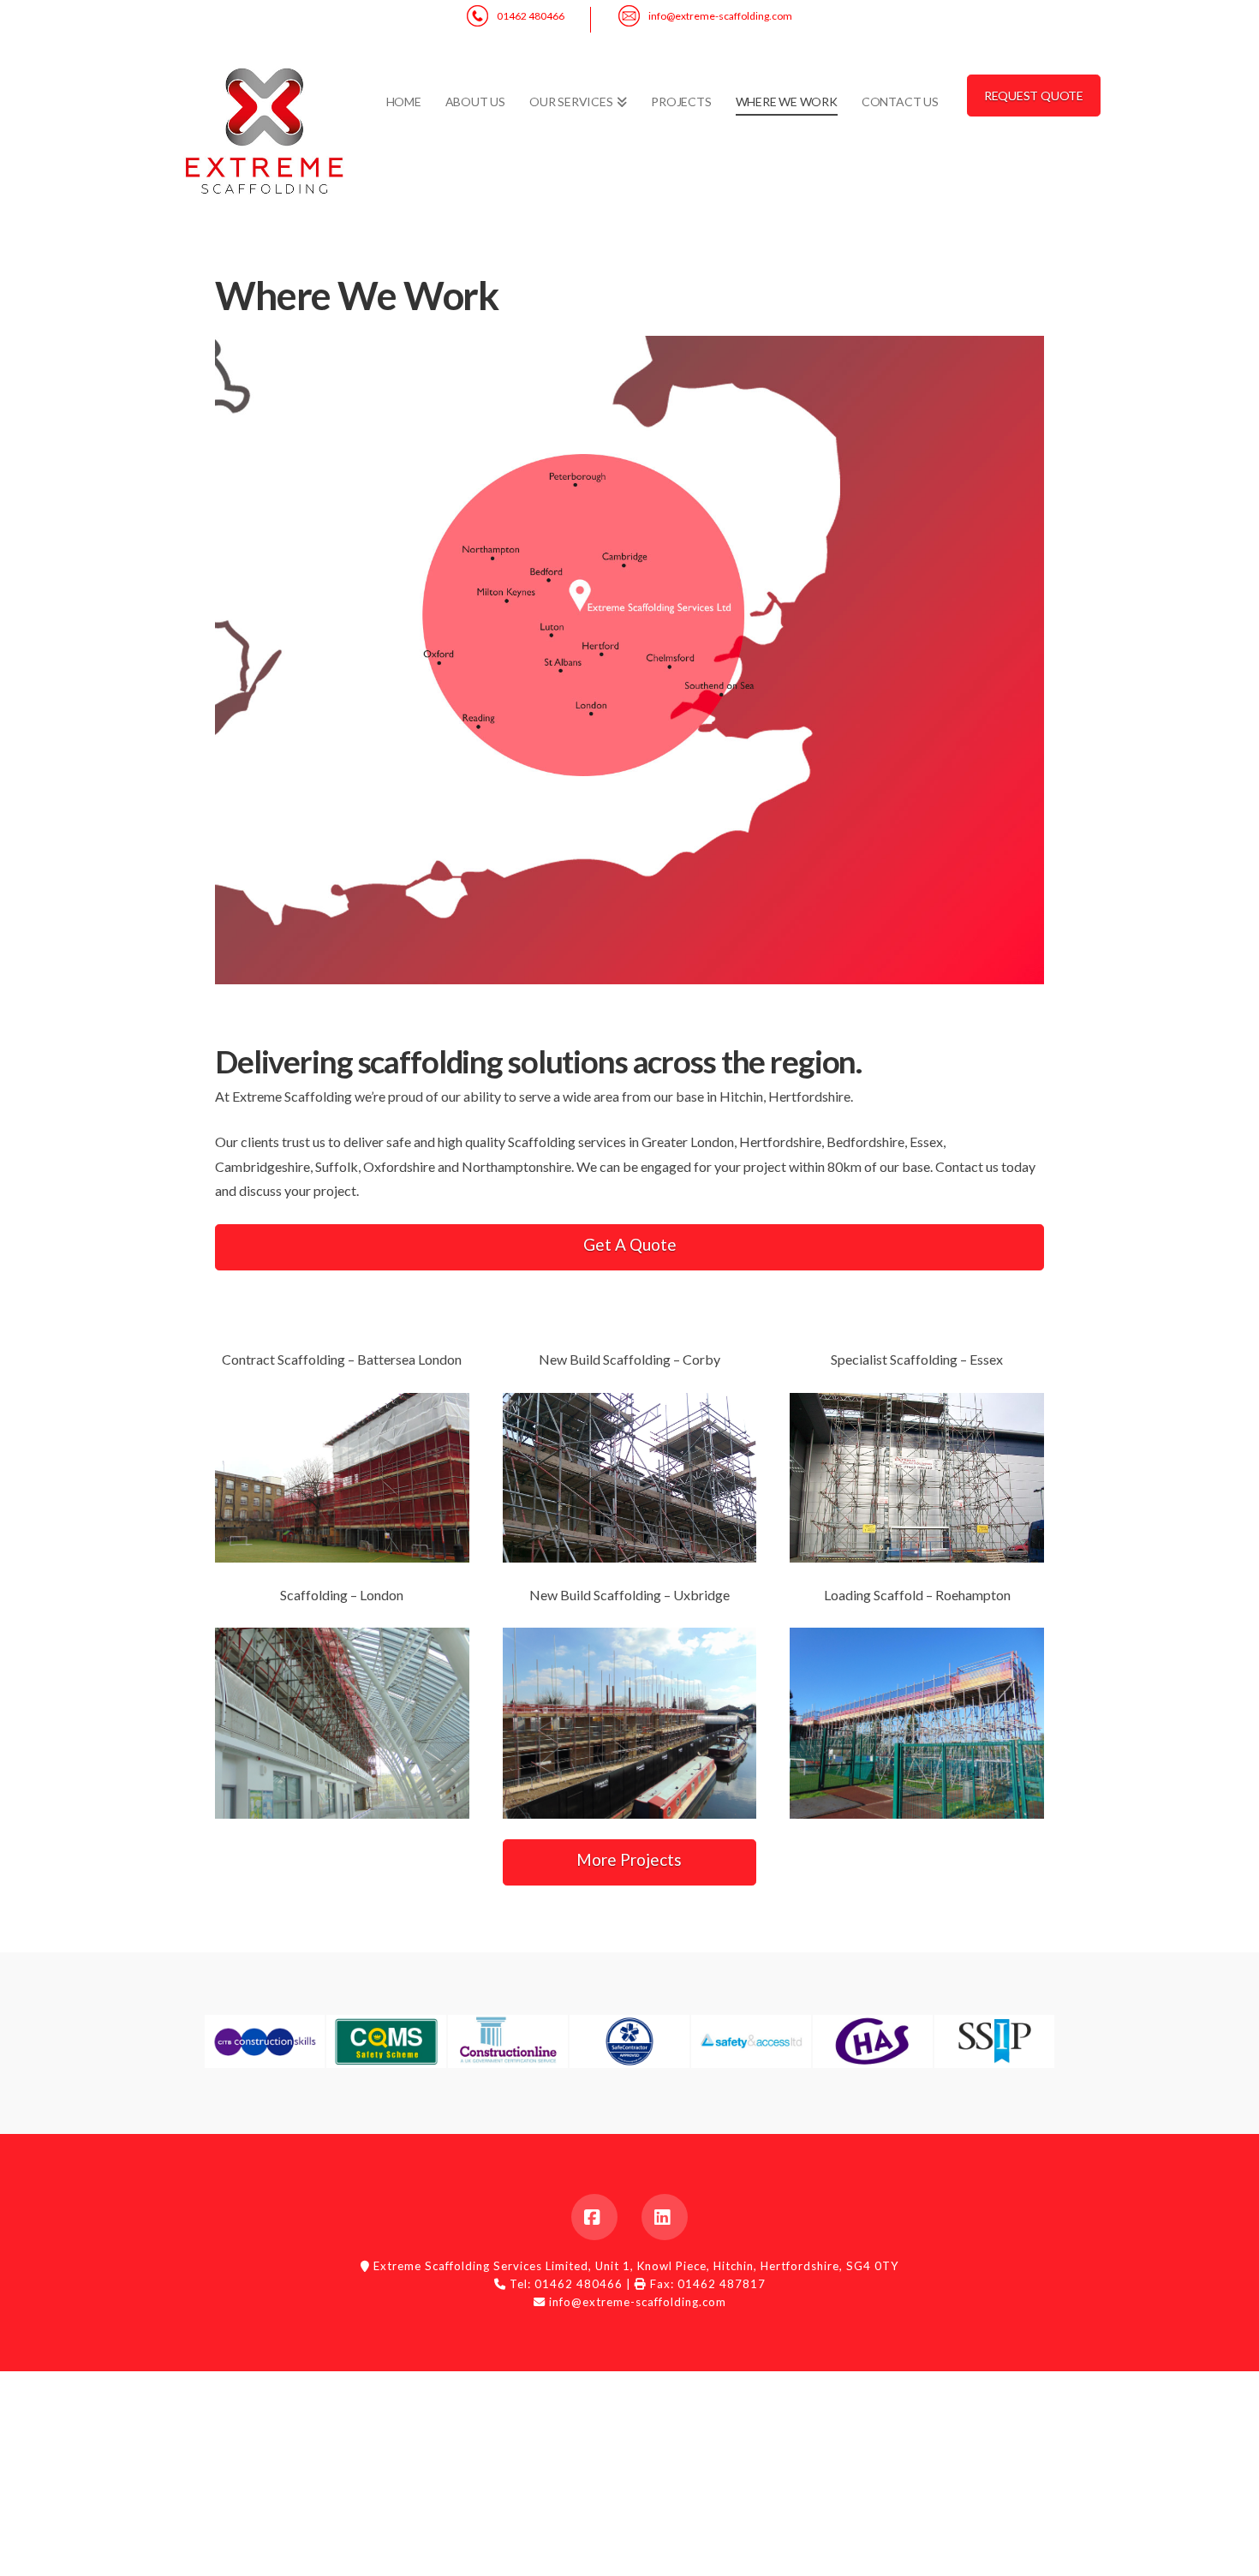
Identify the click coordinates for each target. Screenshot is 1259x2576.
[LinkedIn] (665, 2217)
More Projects (629, 1859)
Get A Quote (630, 1244)
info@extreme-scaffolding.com (720, 16)
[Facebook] (594, 2217)
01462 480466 (531, 16)
